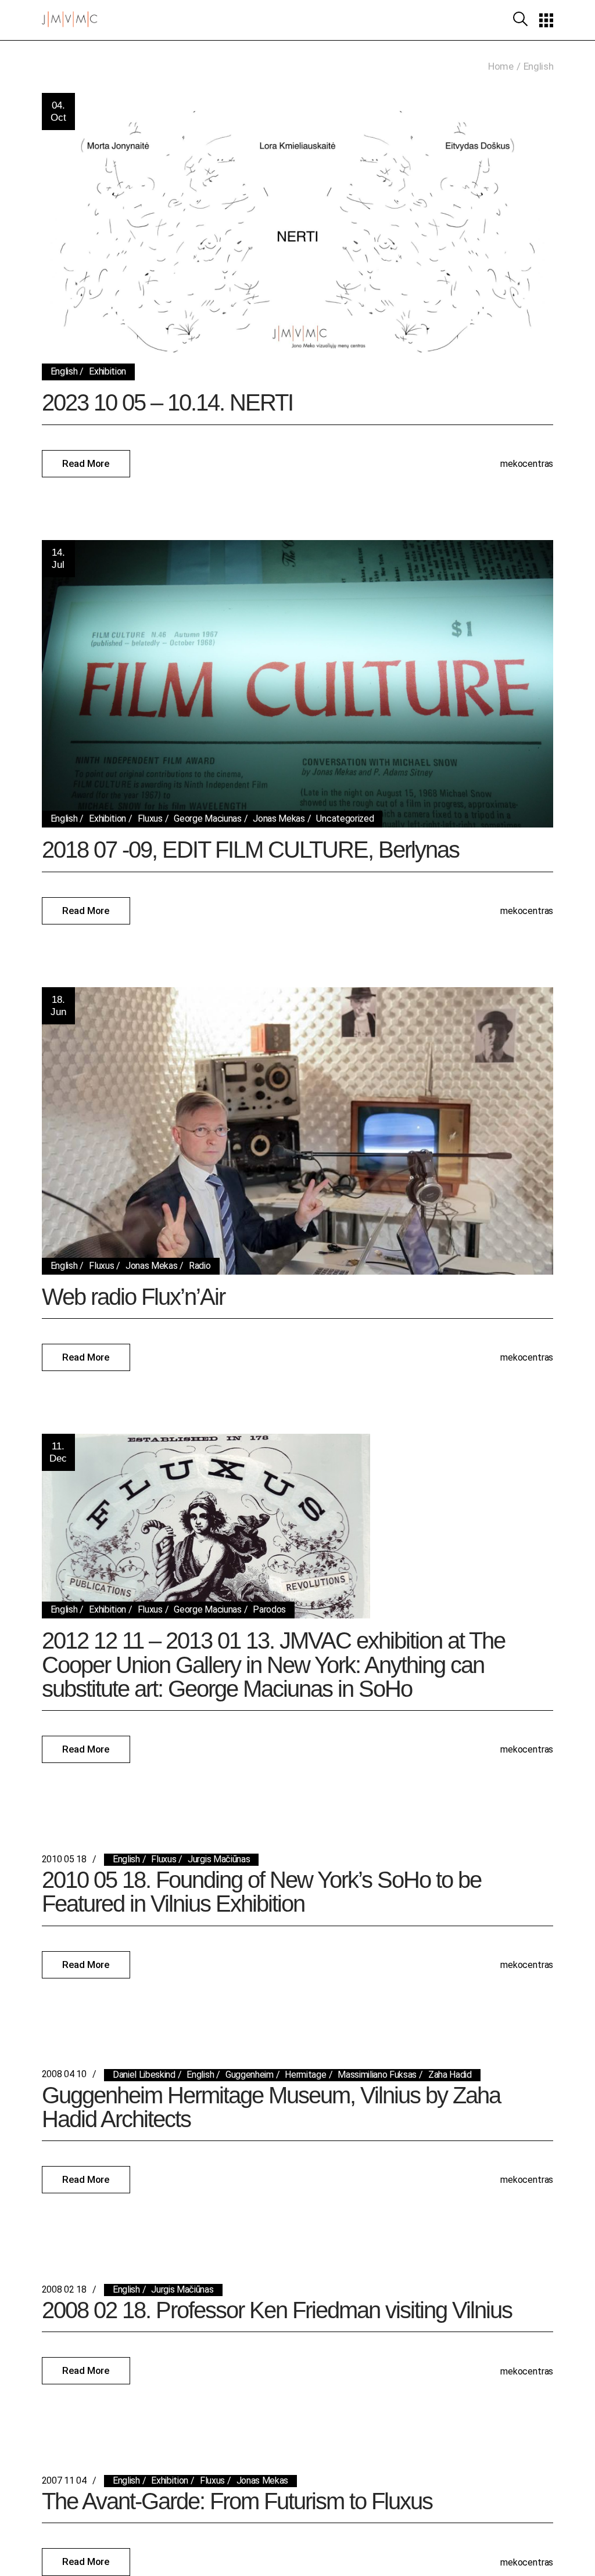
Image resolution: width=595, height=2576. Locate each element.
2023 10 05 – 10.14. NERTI (167, 402)
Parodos (269, 1609)
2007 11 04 (64, 2480)
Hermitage (305, 2075)
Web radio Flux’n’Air (133, 1297)
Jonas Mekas (279, 819)
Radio (200, 1266)
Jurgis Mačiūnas (219, 1859)
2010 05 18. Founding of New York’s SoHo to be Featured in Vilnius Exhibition (261, 1892)
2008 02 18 (64, 2289)
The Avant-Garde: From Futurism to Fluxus (237, 2501)
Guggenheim (250, 2075)
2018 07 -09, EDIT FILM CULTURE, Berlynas (250, 850)
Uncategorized (345, 819)
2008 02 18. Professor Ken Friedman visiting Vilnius (277, 2310)
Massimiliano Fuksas (377, 2075)
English (64, 371)
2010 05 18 (64, 1859)
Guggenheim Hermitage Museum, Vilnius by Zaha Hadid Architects (271, 2107)
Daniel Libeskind (144, 2075)
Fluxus (150, 819)
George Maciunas (207, 819)
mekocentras (527, 464)
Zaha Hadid (450, 2075)
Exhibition (107, 371)
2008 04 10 (64, 2074)
